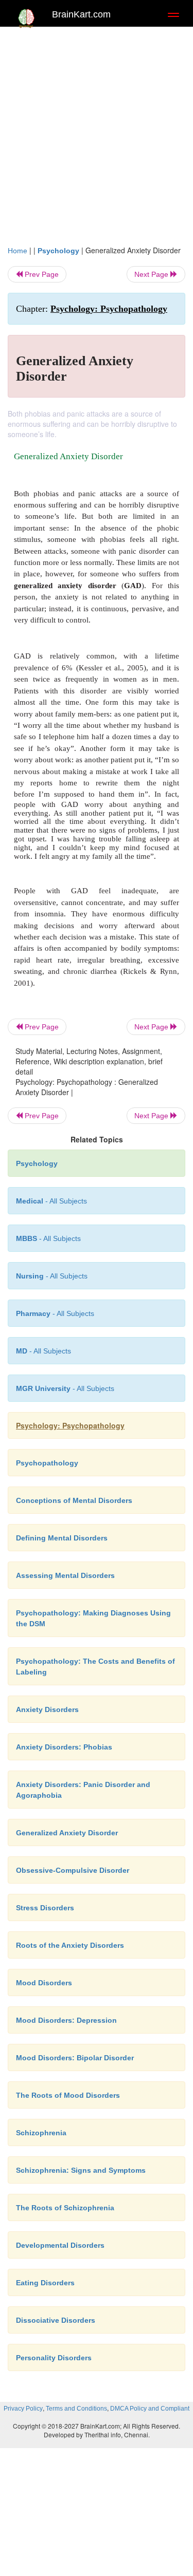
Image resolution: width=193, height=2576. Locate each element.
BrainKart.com (81, 14)
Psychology (58, 251)
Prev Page (41, 274)
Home (17, 251)
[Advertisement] (97, 133)
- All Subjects (43, 1351)
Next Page (152, 274)
